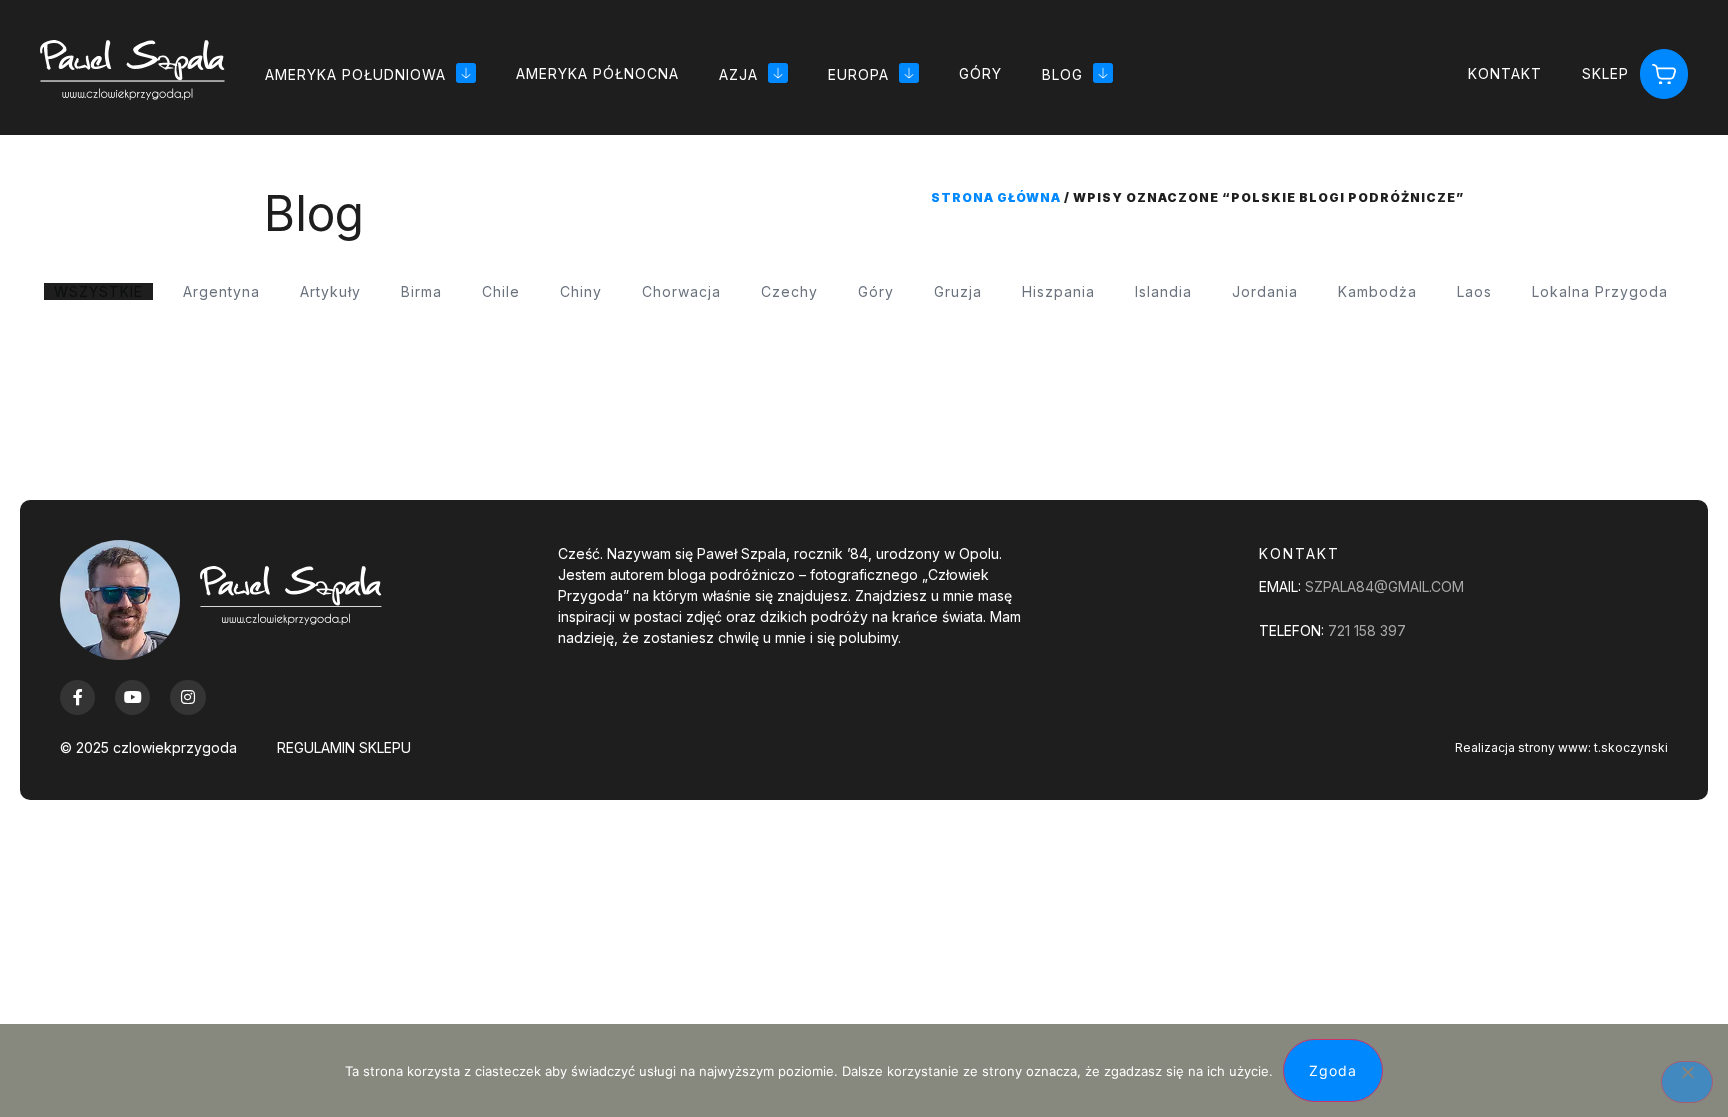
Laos (1474, 291)
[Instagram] (187, 697)
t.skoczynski (1631, 747)
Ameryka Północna (597, 73)
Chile (501, 291)
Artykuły (330, 291)
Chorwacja (681, 291)
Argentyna (221, 291)
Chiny (581, 291)
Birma (421, 291)
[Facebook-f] (77, 697)
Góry (980, 73)
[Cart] (1664, 74)
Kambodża (1377, 291)
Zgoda (1333, 1070)
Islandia (1163, 291)
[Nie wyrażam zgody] (1687, 1082)
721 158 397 (1367, 630)
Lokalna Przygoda (1600, 291)
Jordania (1265, 291)
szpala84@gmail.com (1384, 586)
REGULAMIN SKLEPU (344, 747)
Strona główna (996, 197)
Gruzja (958, 291)
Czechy (789, 291)
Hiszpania (1058, 291)
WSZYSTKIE (98, 291)
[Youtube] (132, 697)
